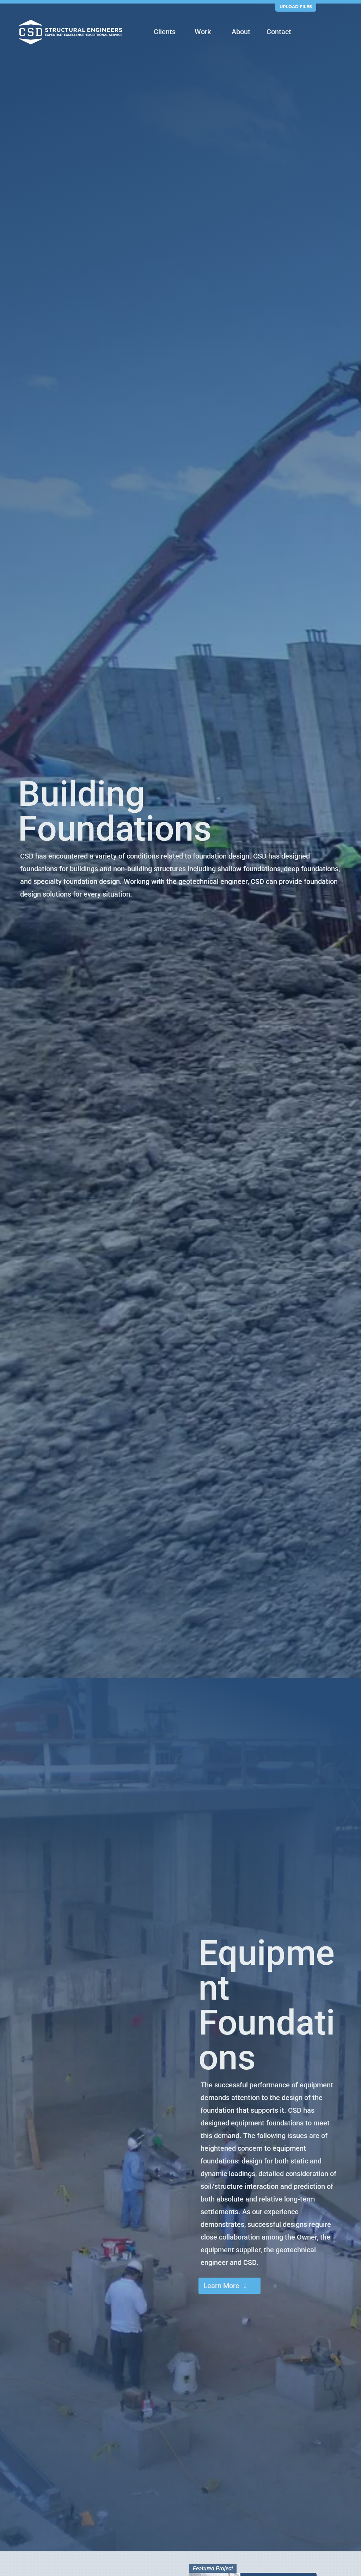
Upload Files (296, 7)
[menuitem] (165, 33)
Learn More (221, 2286)
